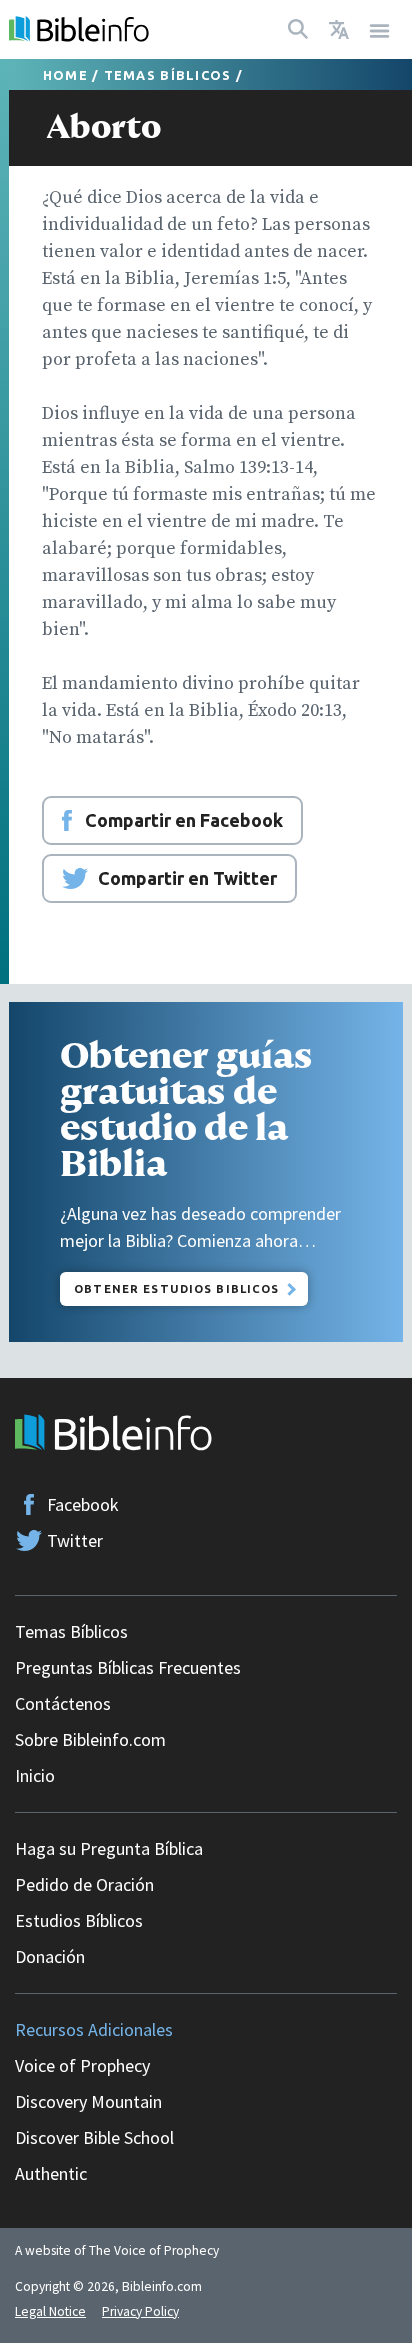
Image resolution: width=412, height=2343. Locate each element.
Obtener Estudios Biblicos (176, 1288)
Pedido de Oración (84, 1884)
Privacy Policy (140, 2311)
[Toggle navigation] (380, 29)
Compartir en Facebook (184, 820)
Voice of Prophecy (82, 2065)
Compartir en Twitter (187, 878)
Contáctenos (63, 1703)
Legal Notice (50, 2311)
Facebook (83, 1504)
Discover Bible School (94, 2137)
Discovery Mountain (88, 2101)
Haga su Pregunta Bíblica (109, 1848)
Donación (50, 1956)
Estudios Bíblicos (79, 1920)
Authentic (51, 2173)
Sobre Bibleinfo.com (90, 1739)
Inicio (35, 1775)
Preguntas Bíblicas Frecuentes (128, 1667)
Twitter (75, 1540)
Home (65, 75)
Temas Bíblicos (168, 75)
